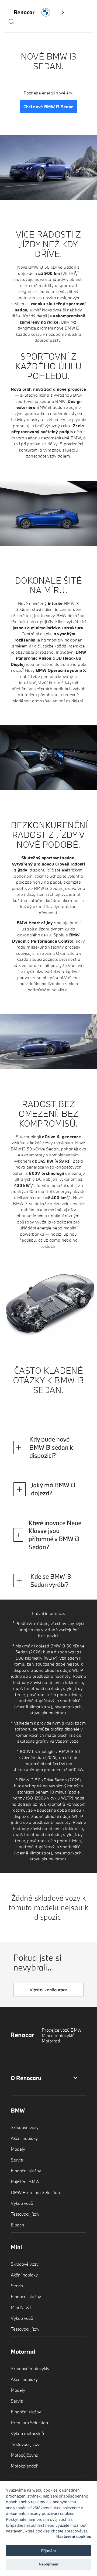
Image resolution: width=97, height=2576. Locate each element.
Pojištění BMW (25, 2181)
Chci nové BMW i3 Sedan (49, 107)
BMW (18, 2110)
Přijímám (48, 2551)
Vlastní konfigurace (49, 1990)
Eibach (17, 2225)
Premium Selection (29, 2422)
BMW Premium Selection (35, 2192)
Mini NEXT (21, 2307)
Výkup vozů (22, 2203)
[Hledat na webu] (11, 23)
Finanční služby (26, 2171)
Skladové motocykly (30, 2368)
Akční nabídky (24, 2138)
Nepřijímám (48, 2564)
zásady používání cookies (51, 2513)
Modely (18, 2149)
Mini (16, 2247)
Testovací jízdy (25, 2214)
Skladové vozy (25, 2127)
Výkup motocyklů (27, 2433)
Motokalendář (24, 2466)
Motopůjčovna (25, 2455)
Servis (17, 2160)
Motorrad (23, 2351)
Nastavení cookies (74, 2536)
